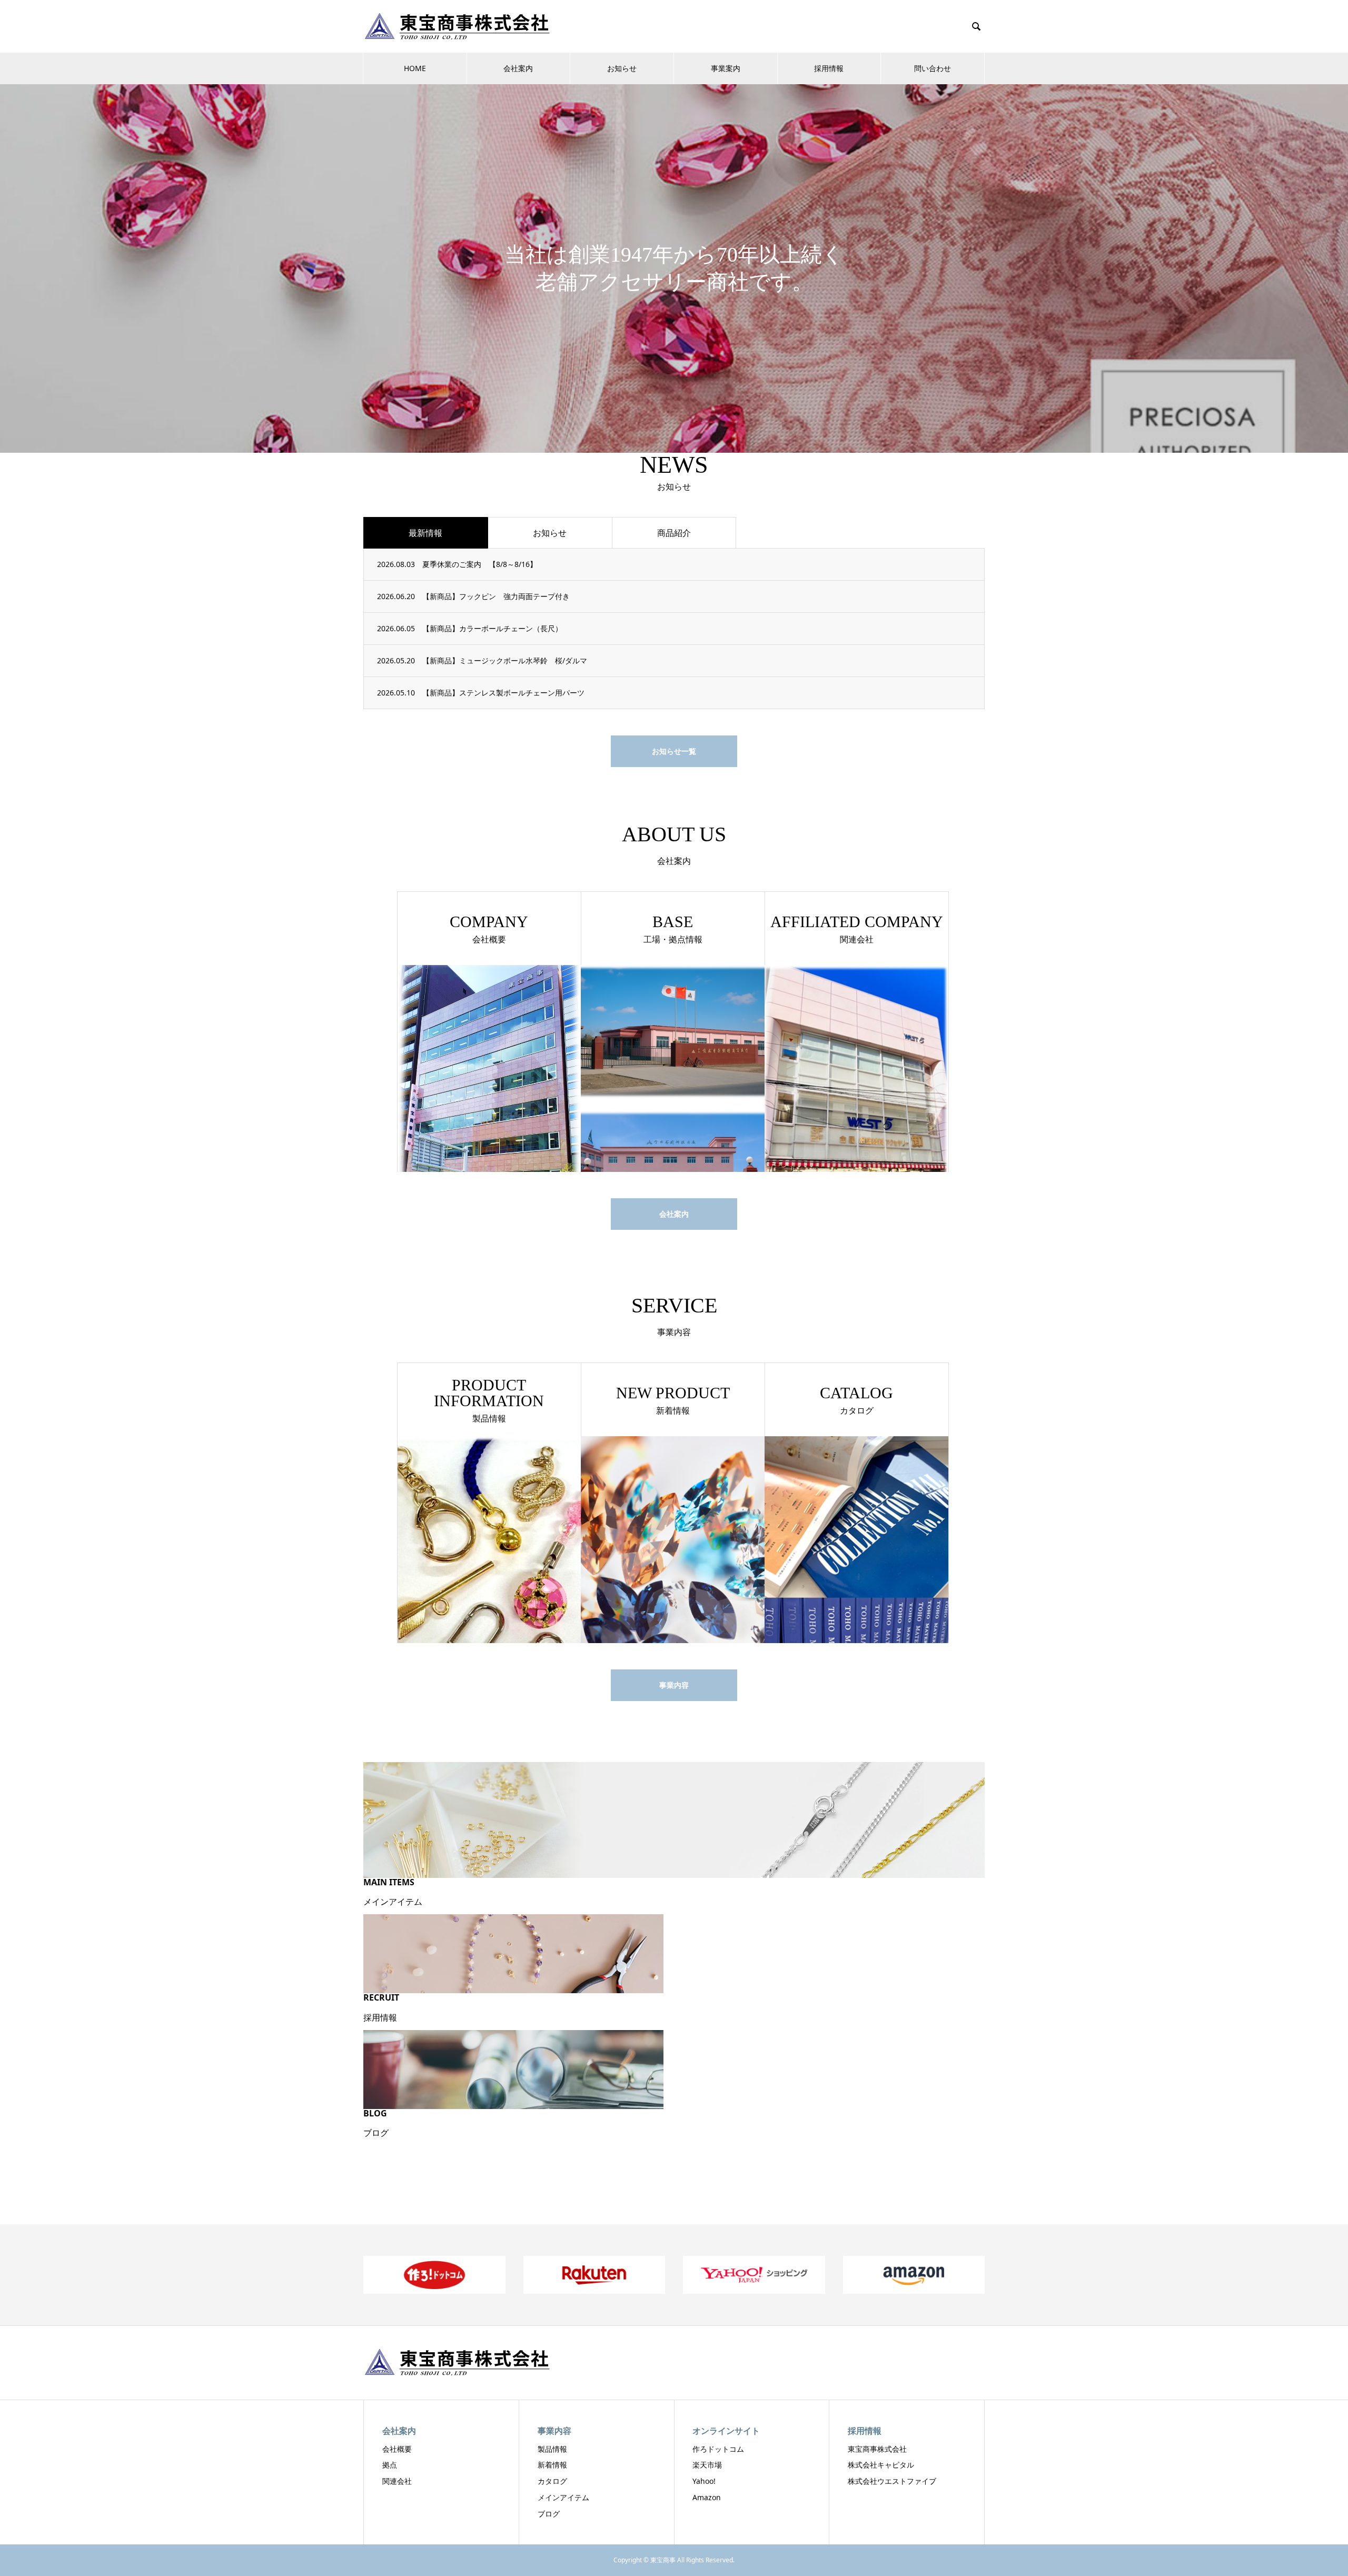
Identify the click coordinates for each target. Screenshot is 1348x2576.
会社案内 (518, 68)
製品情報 (552, 2449)
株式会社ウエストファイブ (892, 2481)
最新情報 (425, 533)
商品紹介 (674, 533)
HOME (415, 68)
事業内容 (674, 1685)
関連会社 (397, 2481)
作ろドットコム (718, 2449)
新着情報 (552, 2465)
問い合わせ (933, 68)
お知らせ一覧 (674, 751)
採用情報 (829, 68)
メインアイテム (563, 2497)
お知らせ (622, 68)
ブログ (549, 2514)
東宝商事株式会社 (877, 2449)
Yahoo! (704, 2481)
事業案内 (726, 68)
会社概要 (397, 2449)
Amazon (707, 2497)
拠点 (390, 2465)
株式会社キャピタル (881, 2465)
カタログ (552, 2481)
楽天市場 (707, 2465)
